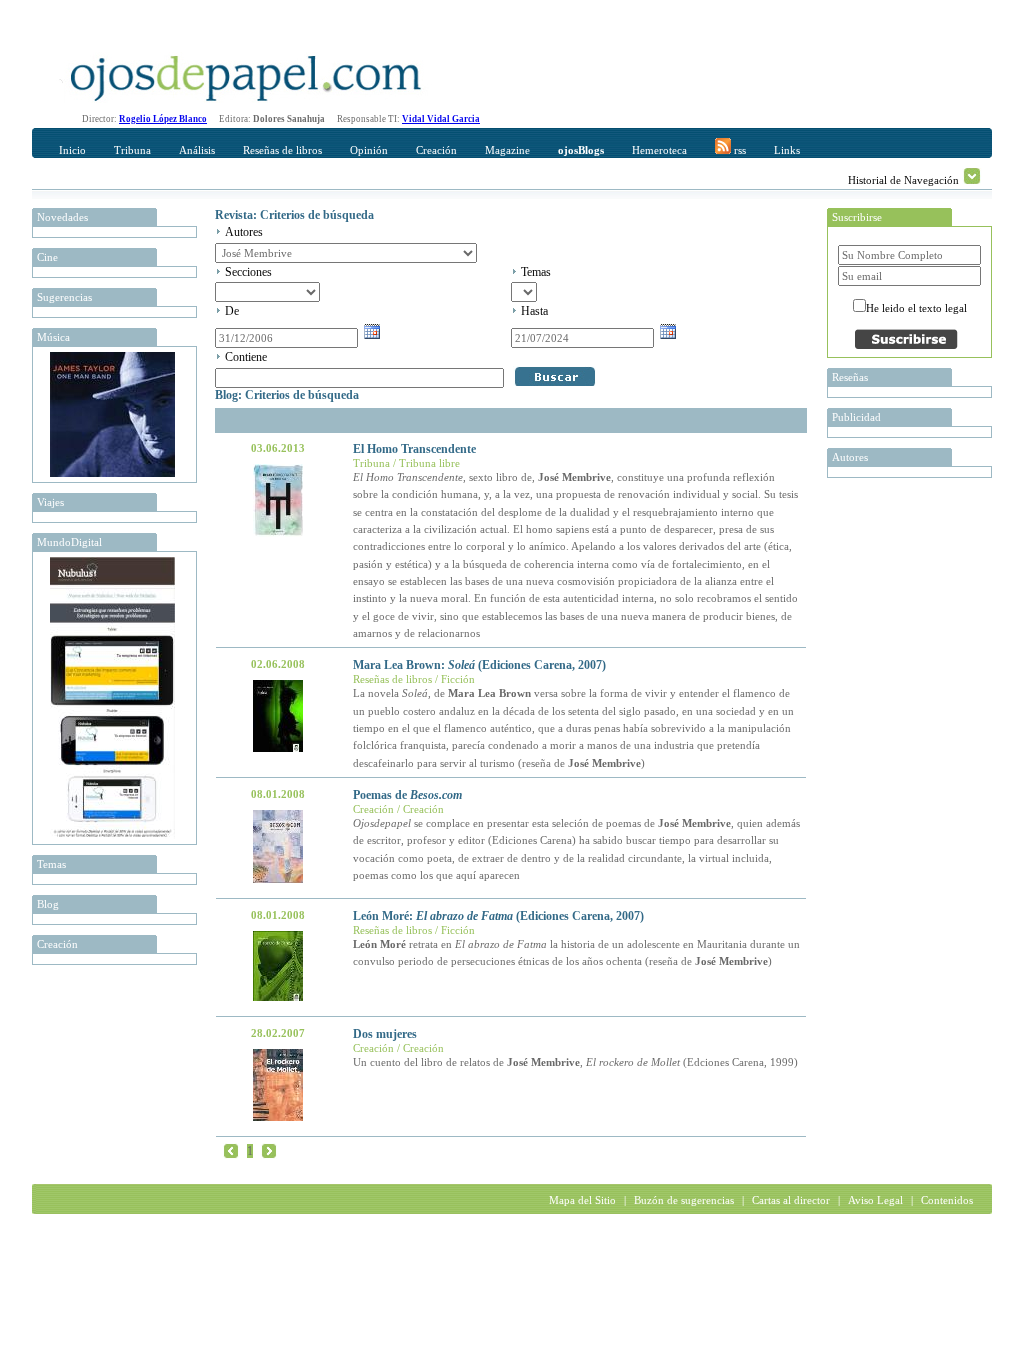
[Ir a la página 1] (231, 1150)
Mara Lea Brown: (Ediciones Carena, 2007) (479, 665)
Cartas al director (791, 1200)
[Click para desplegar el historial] (972, 176)
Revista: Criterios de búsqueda (294, 215)
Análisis (197, 150)
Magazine (507, 150)
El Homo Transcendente (414, 449)
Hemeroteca (659, 150)
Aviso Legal (875, 1200)
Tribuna (132, 150)
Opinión (369, 150)
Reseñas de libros (282, 150)
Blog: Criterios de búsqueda (287, 395)
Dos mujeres (385, 1034)
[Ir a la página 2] (269, 1150)
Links (787, 150)
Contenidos (947, 1200)
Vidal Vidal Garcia (441, 119)
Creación (436, 150)
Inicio (72, 150)
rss (738, 150)
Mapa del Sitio (582, 1200)
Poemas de (407, 795)
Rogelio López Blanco (163, 119)
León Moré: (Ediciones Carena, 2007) (498, 916)
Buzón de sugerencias (684, 1200)
